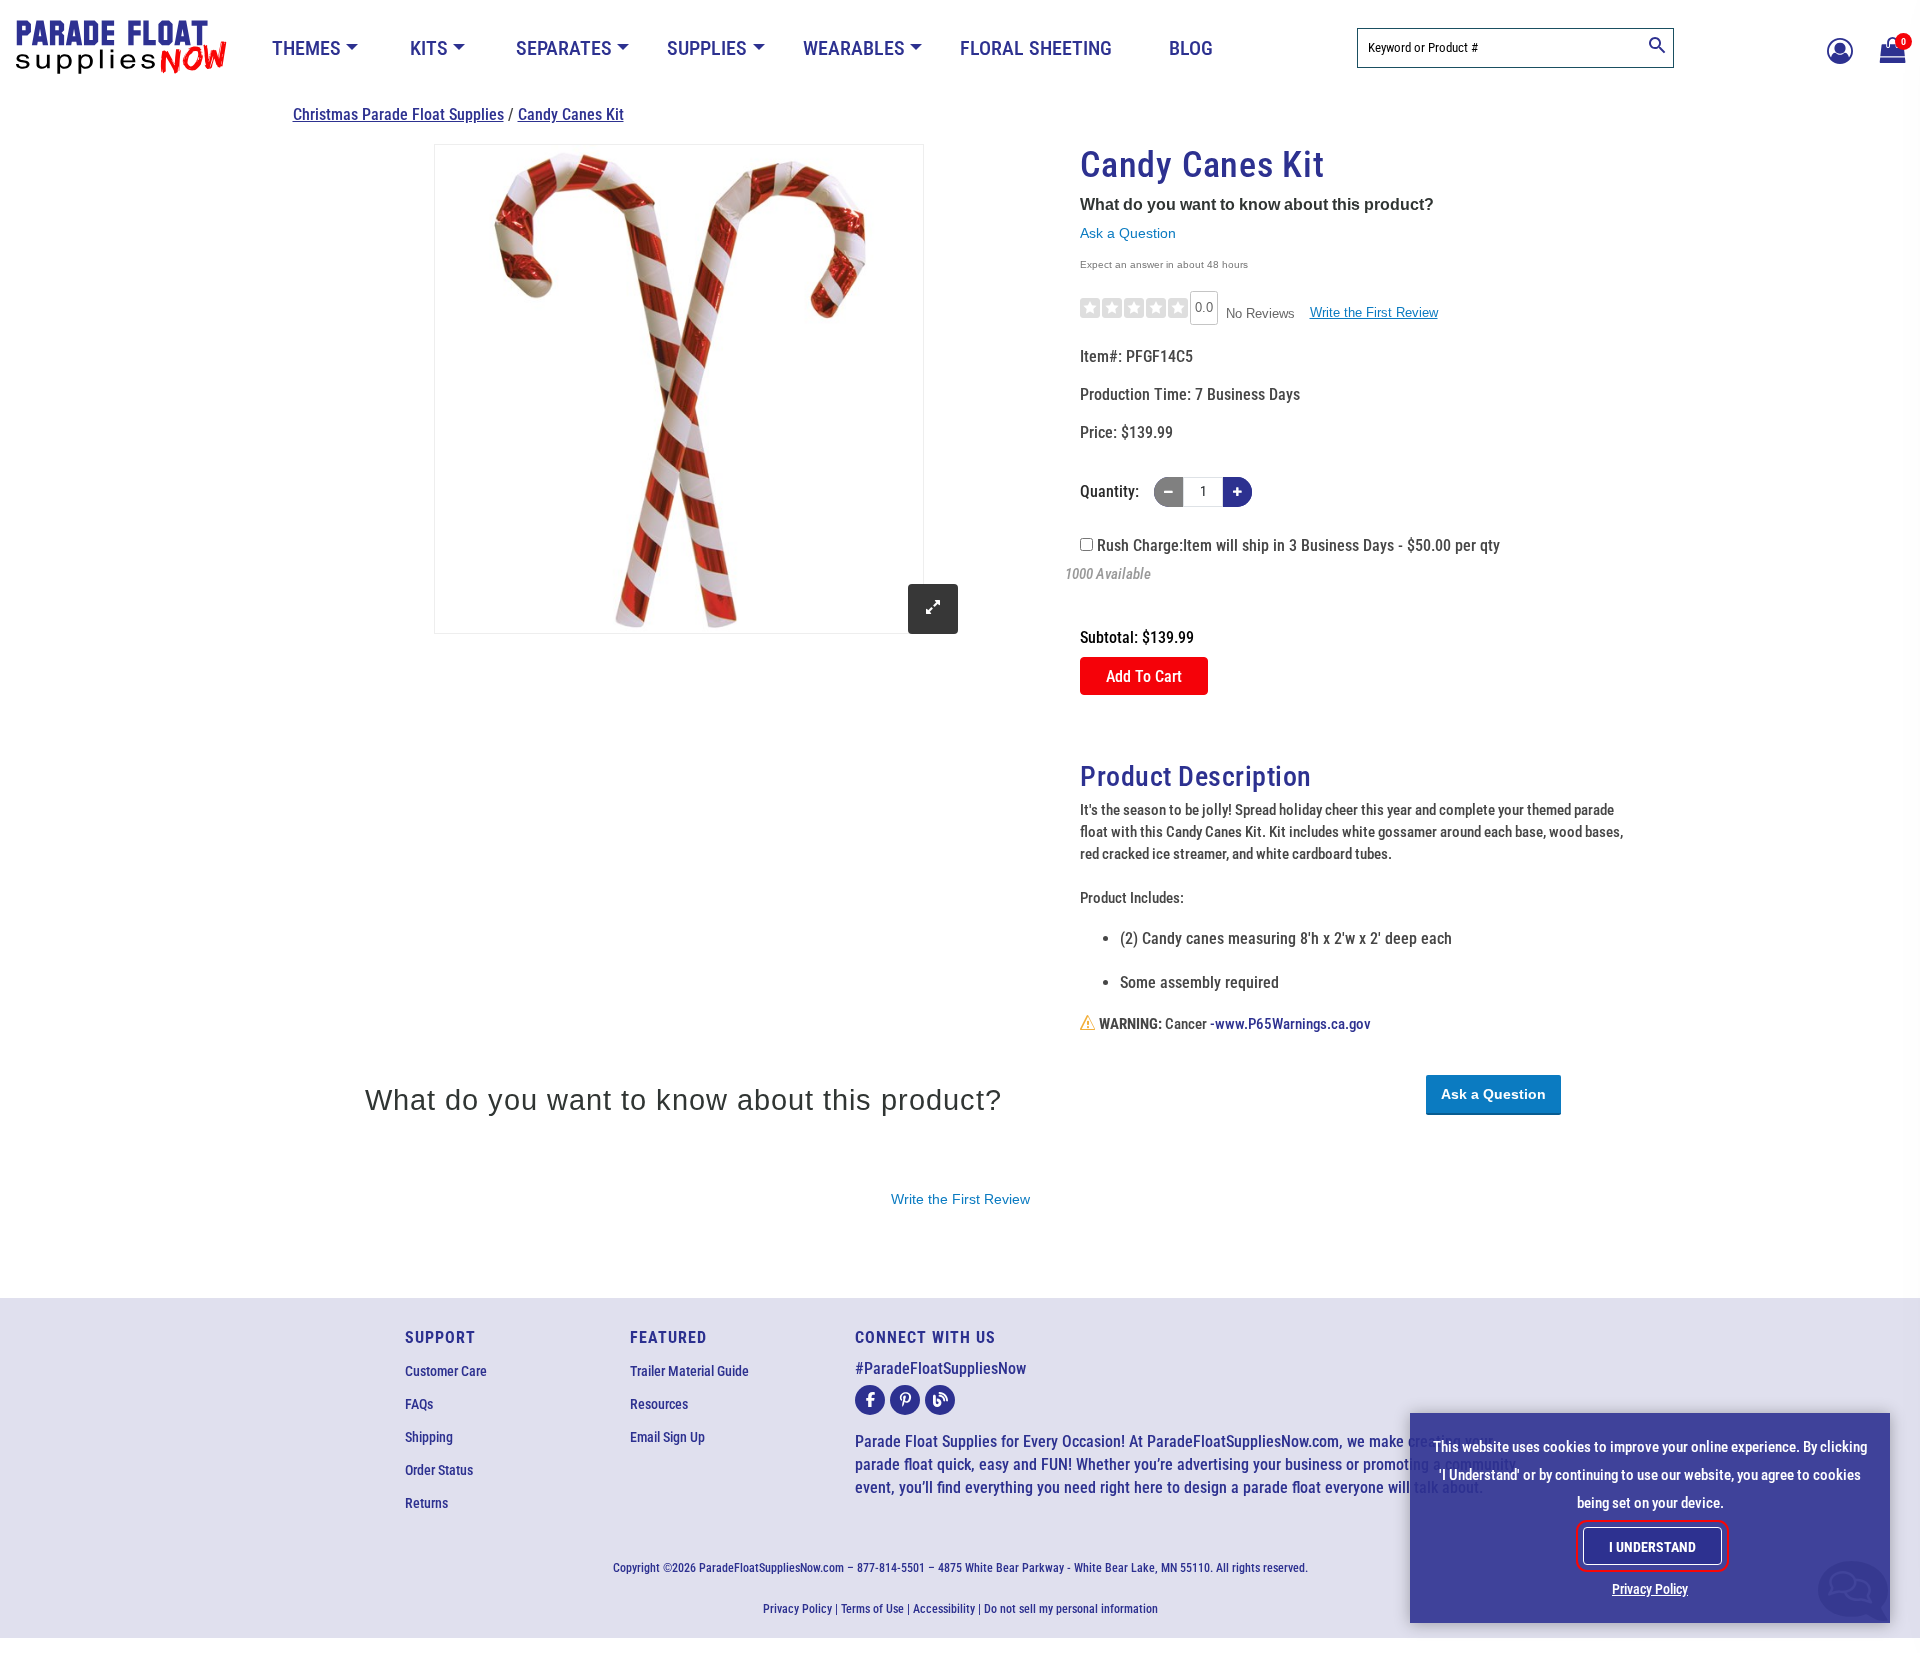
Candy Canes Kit (571, 114)
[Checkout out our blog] (940, 1400)
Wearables (854, 48)
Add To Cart (1144, 676)
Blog (1191, 48)
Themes (306, 48)
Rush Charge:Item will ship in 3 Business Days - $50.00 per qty (1296, 545)
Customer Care (446, 1371)
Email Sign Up (667, 1437)
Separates (564, 48)
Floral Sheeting (1036, 48)
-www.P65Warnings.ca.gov (1290, 1024)
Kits (429, 48)
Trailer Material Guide (689, 1371)
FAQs (419, 1404)
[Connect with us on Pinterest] (905, 1400)
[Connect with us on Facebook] (870, 1400)
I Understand (1652, 1547)
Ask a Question (1128, 233)
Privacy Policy (797, 1609)
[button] (1890, 48)
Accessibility (944, 1609)
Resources (659, 1404)
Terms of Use (872, 1609)
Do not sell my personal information (1071, 1609)
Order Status (439, 1470)
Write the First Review (1374, 312)
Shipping (429, 1437)
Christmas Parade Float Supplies (398, 114)
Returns (426, 1503)
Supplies (707, 48)
